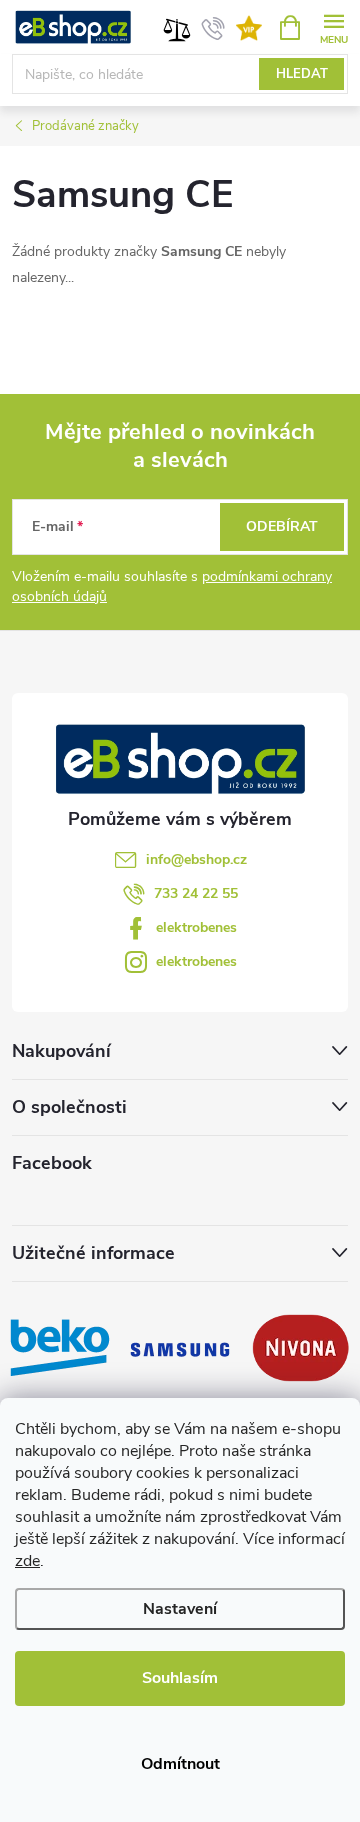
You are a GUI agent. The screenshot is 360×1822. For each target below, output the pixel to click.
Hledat (302, 74)
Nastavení (180, 1609)
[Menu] (333, 26)
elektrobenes (196, 927)
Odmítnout (180, 1764)
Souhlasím (180, 1678)
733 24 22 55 (196, 893)
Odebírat (282, 526)
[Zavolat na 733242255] (213, 28)
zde (27, 1561)
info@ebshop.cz (196, 859)
